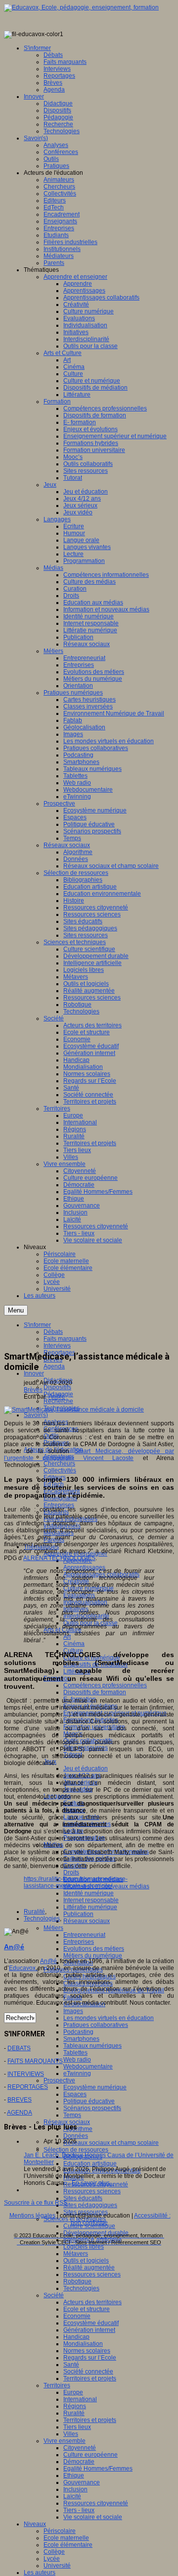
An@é (57, 1397)
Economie (77, 2316)
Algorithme (78, 2129)
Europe (73, 2392)
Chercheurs (59, 1464)
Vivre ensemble (65, 2441)
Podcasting (78, 2032)
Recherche (58, 1401)
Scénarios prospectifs (92, 2108)
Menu (16, 1310)
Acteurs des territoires (92, 2302)
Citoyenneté (80, 2448)
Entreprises (59, 1505)
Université (57, 2566)
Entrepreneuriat (84, 1935)
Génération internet (89, 2330)
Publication (78, 1914)
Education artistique (90, 2164)
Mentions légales (32, 2216)
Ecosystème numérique (95, 2087)
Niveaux (35, 2524)
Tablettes (75, 2053)
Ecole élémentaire (68, 2545)
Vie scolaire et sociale (93, 2517)
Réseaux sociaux (87, 1921)
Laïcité (72, 2496)
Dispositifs (57, 1387)
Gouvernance (82, 2482)
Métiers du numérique (93, 1956)
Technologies (81, 2288)
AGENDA (20, 2113)
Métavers (76, 2254)
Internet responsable (91, 1900)
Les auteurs (40, 2573)
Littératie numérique (90, 1907)
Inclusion (75, 2489)
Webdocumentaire (88, 2067)
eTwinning (77, 2073)
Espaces (75, 2094)
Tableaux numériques (92, 2046)
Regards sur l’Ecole (90, 2358)
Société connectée (88, 2372)
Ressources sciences (92, 2191)
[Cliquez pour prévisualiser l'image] (74, 1410)
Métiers (53, 1928)
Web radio (77, 2060)
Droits (71, 1872)
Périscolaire (60, 2531)
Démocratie (79, 2462)
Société (54, 2295)
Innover (34, 1373)
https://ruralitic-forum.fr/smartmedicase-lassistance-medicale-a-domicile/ (76, 1882)
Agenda (54, 1366)
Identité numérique (89, 1893)
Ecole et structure (87, 2309)
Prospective (59, 2080)
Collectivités (60, 1470)
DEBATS (19, 2048)
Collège (54, 2552)
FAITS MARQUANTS (35, 2061)
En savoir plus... (93, 2183)
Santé (71, 2365)
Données (76, 2136)
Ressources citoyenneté (96, 2503)
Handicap (76, 2337)
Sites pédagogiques (90, 2205)
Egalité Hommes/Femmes (98, 2469)
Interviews (57, 1346)
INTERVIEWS (26, 2074)
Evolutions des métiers (94, 1949)
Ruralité (74, 2413)
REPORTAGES (28, 2087)
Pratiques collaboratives (96, 2025)
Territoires (57, 2385)
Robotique (77, 2281)
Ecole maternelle (66, 2538)
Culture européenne (90, 2455)
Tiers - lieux (79, 2510)
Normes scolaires (87, 2351)
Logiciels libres (84, 2247)
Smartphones (81, 2039)
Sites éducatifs (83, 2198)
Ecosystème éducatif (91, 2323)
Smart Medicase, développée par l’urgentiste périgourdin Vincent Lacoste (89, 1455)
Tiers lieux (77, 2427)
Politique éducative (89, 2101)
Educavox (23, 1968)
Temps (72, 2115)
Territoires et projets (90, 2378)
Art (67, 1637)
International (80, 2399)
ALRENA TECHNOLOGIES (59, 1558)
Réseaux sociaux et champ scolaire (111, 2143)
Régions (75, 2406)
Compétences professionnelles (105, 1685)
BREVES (20, 2100)
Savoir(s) (36, 1415)
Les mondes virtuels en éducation (109, 2018)
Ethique (74, 2475)
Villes (71, 2434)
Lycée (52, 2559)
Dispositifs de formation (95, 1692)
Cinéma (74, 1644)
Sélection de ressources (76, 2150)
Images (73, 2011)
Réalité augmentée (89, 2268)
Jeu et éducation (86, 1768)
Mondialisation (83, 2344)
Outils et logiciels (86, 2261)
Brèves (33, 1390)
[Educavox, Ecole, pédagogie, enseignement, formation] (81, 7)
